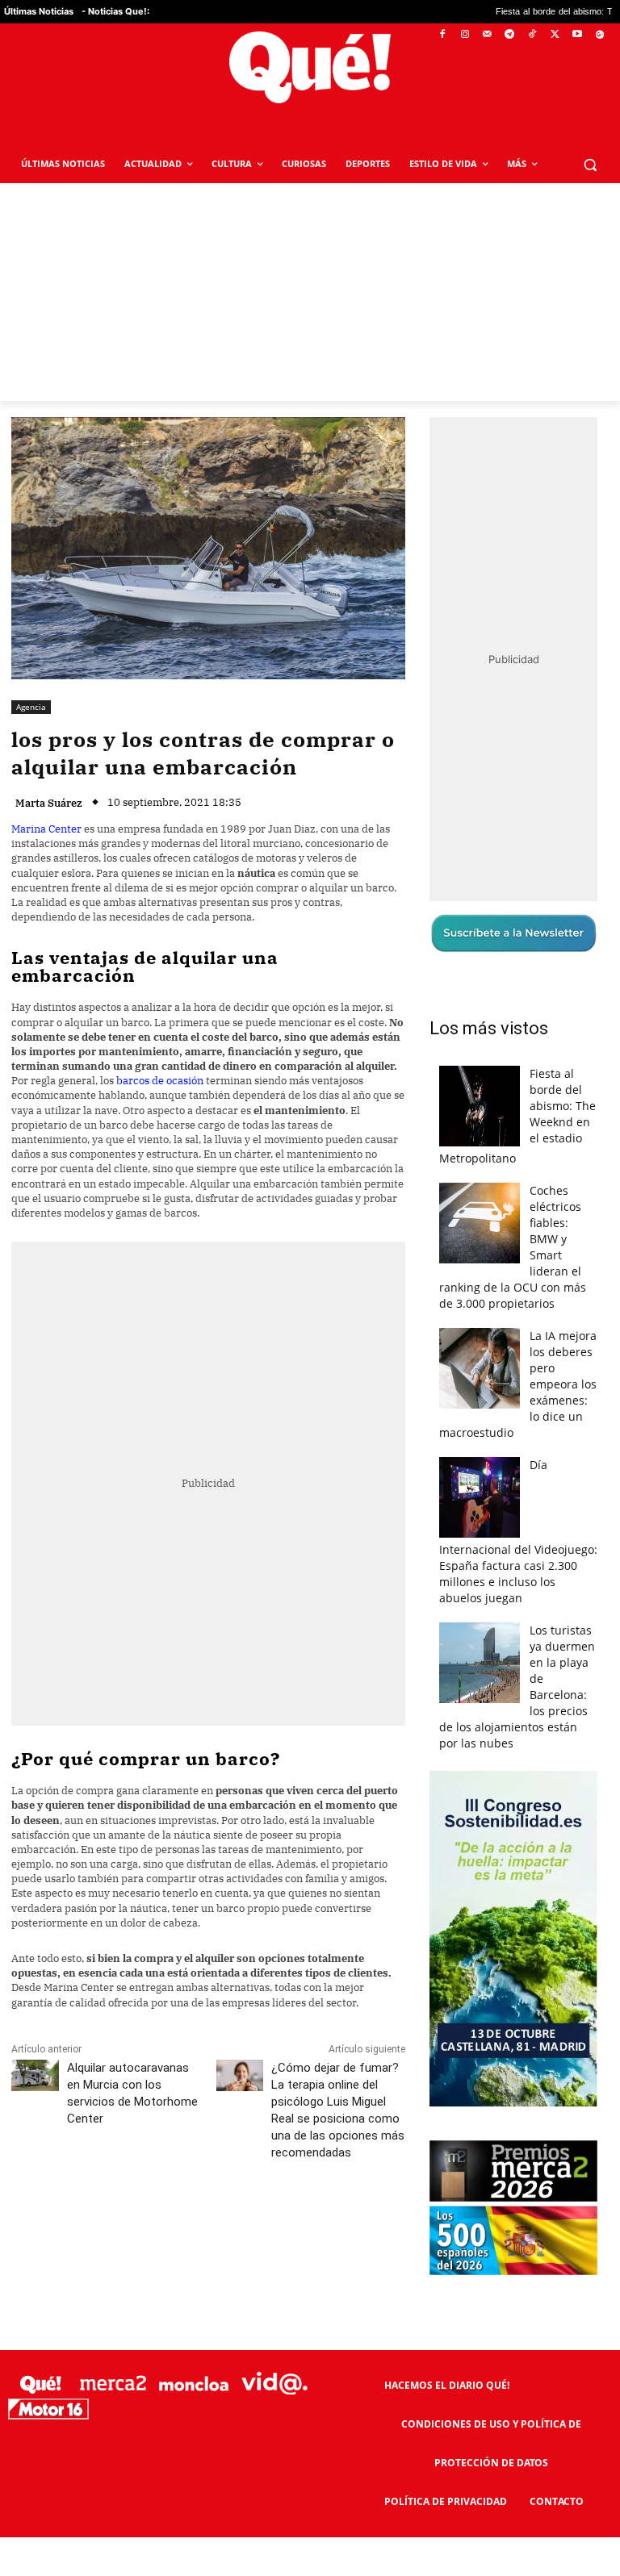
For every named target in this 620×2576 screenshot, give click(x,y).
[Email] (366, 2224)
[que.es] (310, 67)
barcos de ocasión (160, 1081)
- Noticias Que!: (115, 11)
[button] (590, 164)
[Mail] (487, 35)
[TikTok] (532, 35)
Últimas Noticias (39, 11)
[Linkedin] (329, 2224)
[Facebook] (443, 35)
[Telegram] (510, 35)
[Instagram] (465, 35)
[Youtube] (577, 35)
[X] (555, 35)
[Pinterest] (217, 2224)
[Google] (599, 35)
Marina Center (46, 829)
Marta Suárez (49, 803)
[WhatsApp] (254, 2224)
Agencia (31, 707)
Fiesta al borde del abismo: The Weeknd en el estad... (509, 12)
